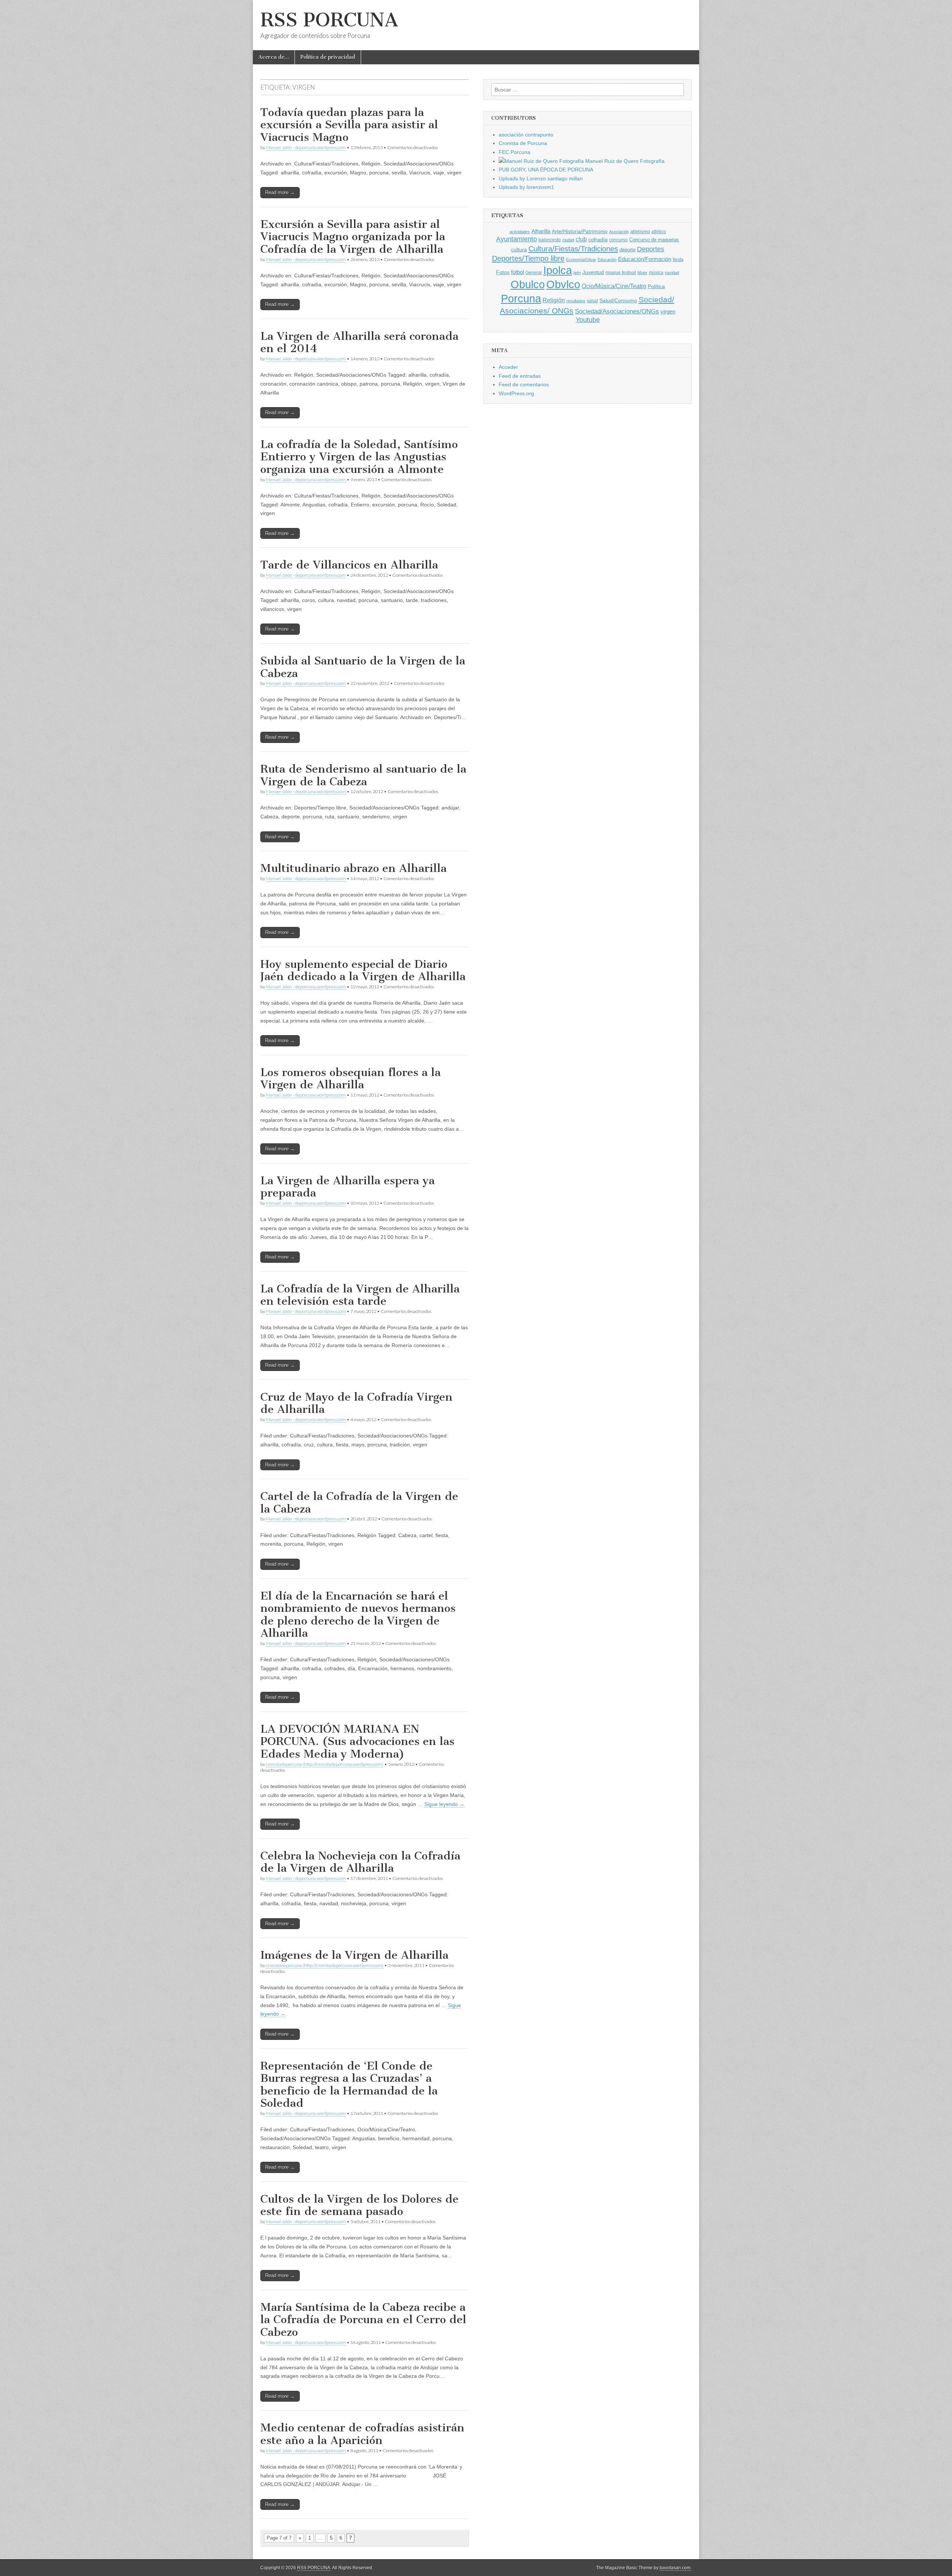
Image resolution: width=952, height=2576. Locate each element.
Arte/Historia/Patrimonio (580, 231)
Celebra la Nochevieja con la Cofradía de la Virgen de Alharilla (360, 1862)
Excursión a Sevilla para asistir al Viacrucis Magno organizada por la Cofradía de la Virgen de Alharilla (353, 237)
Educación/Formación (645, 259)
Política (656, 286)
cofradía (598, 240)
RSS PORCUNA (329, 20)
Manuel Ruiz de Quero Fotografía (624, 161)
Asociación (619, 232)
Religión (554, 300)
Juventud (593, 272)
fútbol (517, 272)
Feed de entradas (520, 376)
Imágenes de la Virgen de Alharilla (354, 1955)
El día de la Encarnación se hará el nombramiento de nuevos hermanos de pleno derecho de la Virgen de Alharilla (358, 1615)
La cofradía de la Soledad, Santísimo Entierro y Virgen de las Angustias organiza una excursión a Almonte (359, 457)
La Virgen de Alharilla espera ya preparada (348, 1187)
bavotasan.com (675, 2568)
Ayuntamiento (517, 239)
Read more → (280, 192)
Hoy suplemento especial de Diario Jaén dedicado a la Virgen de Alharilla (363, 970)
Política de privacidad (328, 57)
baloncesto (550, 240)
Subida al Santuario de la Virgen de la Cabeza (363, 667)
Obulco (528, 284)
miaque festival (621, 273)
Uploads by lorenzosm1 (526, 187)
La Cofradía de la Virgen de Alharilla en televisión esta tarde (360, 1295)
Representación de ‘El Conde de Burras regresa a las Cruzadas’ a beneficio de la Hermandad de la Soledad (349, 2085)
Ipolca (558, 270)
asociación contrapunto (526, 135)
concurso (618, 240)
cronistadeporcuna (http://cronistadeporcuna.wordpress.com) (325, 1764)
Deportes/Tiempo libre (528, 258)
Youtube (588, 320)
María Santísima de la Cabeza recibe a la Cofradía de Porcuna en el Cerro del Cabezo (363, 2320)
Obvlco (563, 284)
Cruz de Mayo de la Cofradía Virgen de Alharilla (356, 1403)
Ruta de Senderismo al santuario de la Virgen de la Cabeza (363, 775)
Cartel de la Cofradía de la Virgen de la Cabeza (359, 1503)
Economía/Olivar (581, 260)
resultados (576, 301)
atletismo (640, 231)
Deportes (651, 249)
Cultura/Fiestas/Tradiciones (573, 249)
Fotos (503, 272)
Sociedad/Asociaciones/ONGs (617, 311)
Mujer (642, 273)
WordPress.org (516, 393)
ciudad (568, 240)
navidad (672, 273)
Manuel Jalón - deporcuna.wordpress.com (306, 147)
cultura (519, 249)
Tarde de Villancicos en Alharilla (349, 565)
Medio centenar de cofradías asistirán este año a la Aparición (362, 2434)
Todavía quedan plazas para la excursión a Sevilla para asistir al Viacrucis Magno (349, 125)
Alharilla (541, 231)
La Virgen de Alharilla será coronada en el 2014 (359, 342)
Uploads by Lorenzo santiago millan (541, 178)
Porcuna (521, 298)
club (581, 239)
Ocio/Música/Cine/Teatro (614, 286)
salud (592, 301)
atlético (659, 232)
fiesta (678, 260)
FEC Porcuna (514, 152)
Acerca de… (274, 57)
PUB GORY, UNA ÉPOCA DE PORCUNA (546, 170)
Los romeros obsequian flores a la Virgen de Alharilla (350, 1079)
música (656, 273)
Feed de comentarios (524, 384)
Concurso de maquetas (654, 240)
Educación (607, 260)
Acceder (508, 367)
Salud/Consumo (618, 301)
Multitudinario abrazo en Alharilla (353, 868)
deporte (628, 250)
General (534, 273)
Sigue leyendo (444, 1804)
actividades (520, 232)
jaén (577, 273)
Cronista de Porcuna (523, 143)
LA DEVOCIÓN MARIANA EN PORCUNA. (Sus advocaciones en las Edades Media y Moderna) (357, 1741)
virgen (668, 312)
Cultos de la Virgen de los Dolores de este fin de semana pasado (359, 2205)
